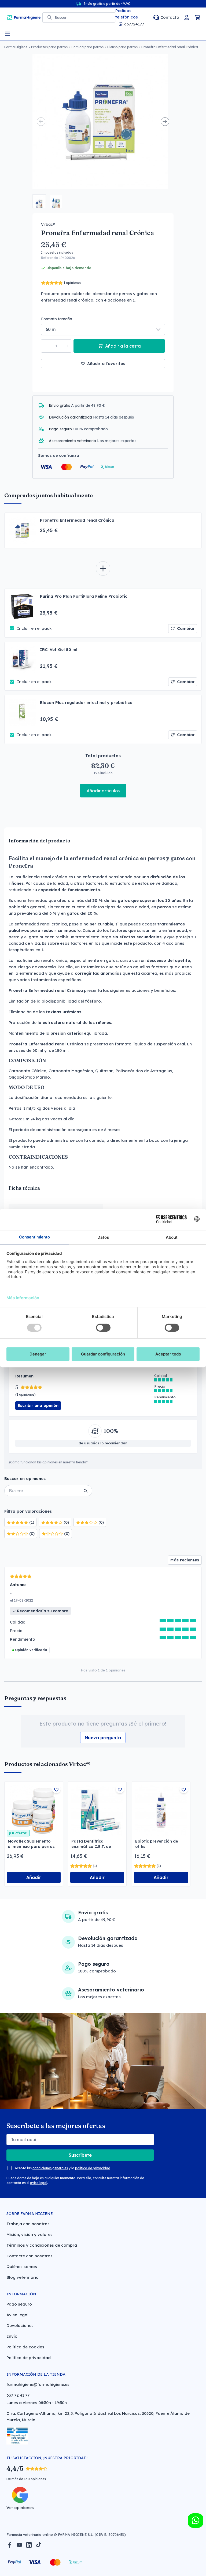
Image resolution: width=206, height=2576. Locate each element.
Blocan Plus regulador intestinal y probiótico (86, 703)
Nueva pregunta (103, 1738)
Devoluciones (20, 2325)
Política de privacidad (29, 2358)
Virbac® (48, 224)
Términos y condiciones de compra (42, 2245)
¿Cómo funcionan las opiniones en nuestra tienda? (48, 1462)
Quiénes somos (22, 2267)
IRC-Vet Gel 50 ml (59, 649)
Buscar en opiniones (25, 1479)
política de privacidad (93, 2168)
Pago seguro (19, 2304)
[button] (39, 201)
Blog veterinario (23, 2277)
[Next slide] (165, 122)
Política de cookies (25, 2347)
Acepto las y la (62, 2168)
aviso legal (39, 2183)
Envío (12, 2336)
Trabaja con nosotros (28, 2224)
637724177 (134, 24)
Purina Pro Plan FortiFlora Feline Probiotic (84, 596)
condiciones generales (50, 2168)
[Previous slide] (41, 122)
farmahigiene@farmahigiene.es (38, 2384)
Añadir (34, 1877)
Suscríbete (80, 2155)
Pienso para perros (122, 47)
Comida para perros (87, 47)
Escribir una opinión (38, 1405)
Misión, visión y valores (30, 2234)
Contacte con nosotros (30, 2256)
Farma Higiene (16, 47)
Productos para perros (49, 47)
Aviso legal (17, 2315)
